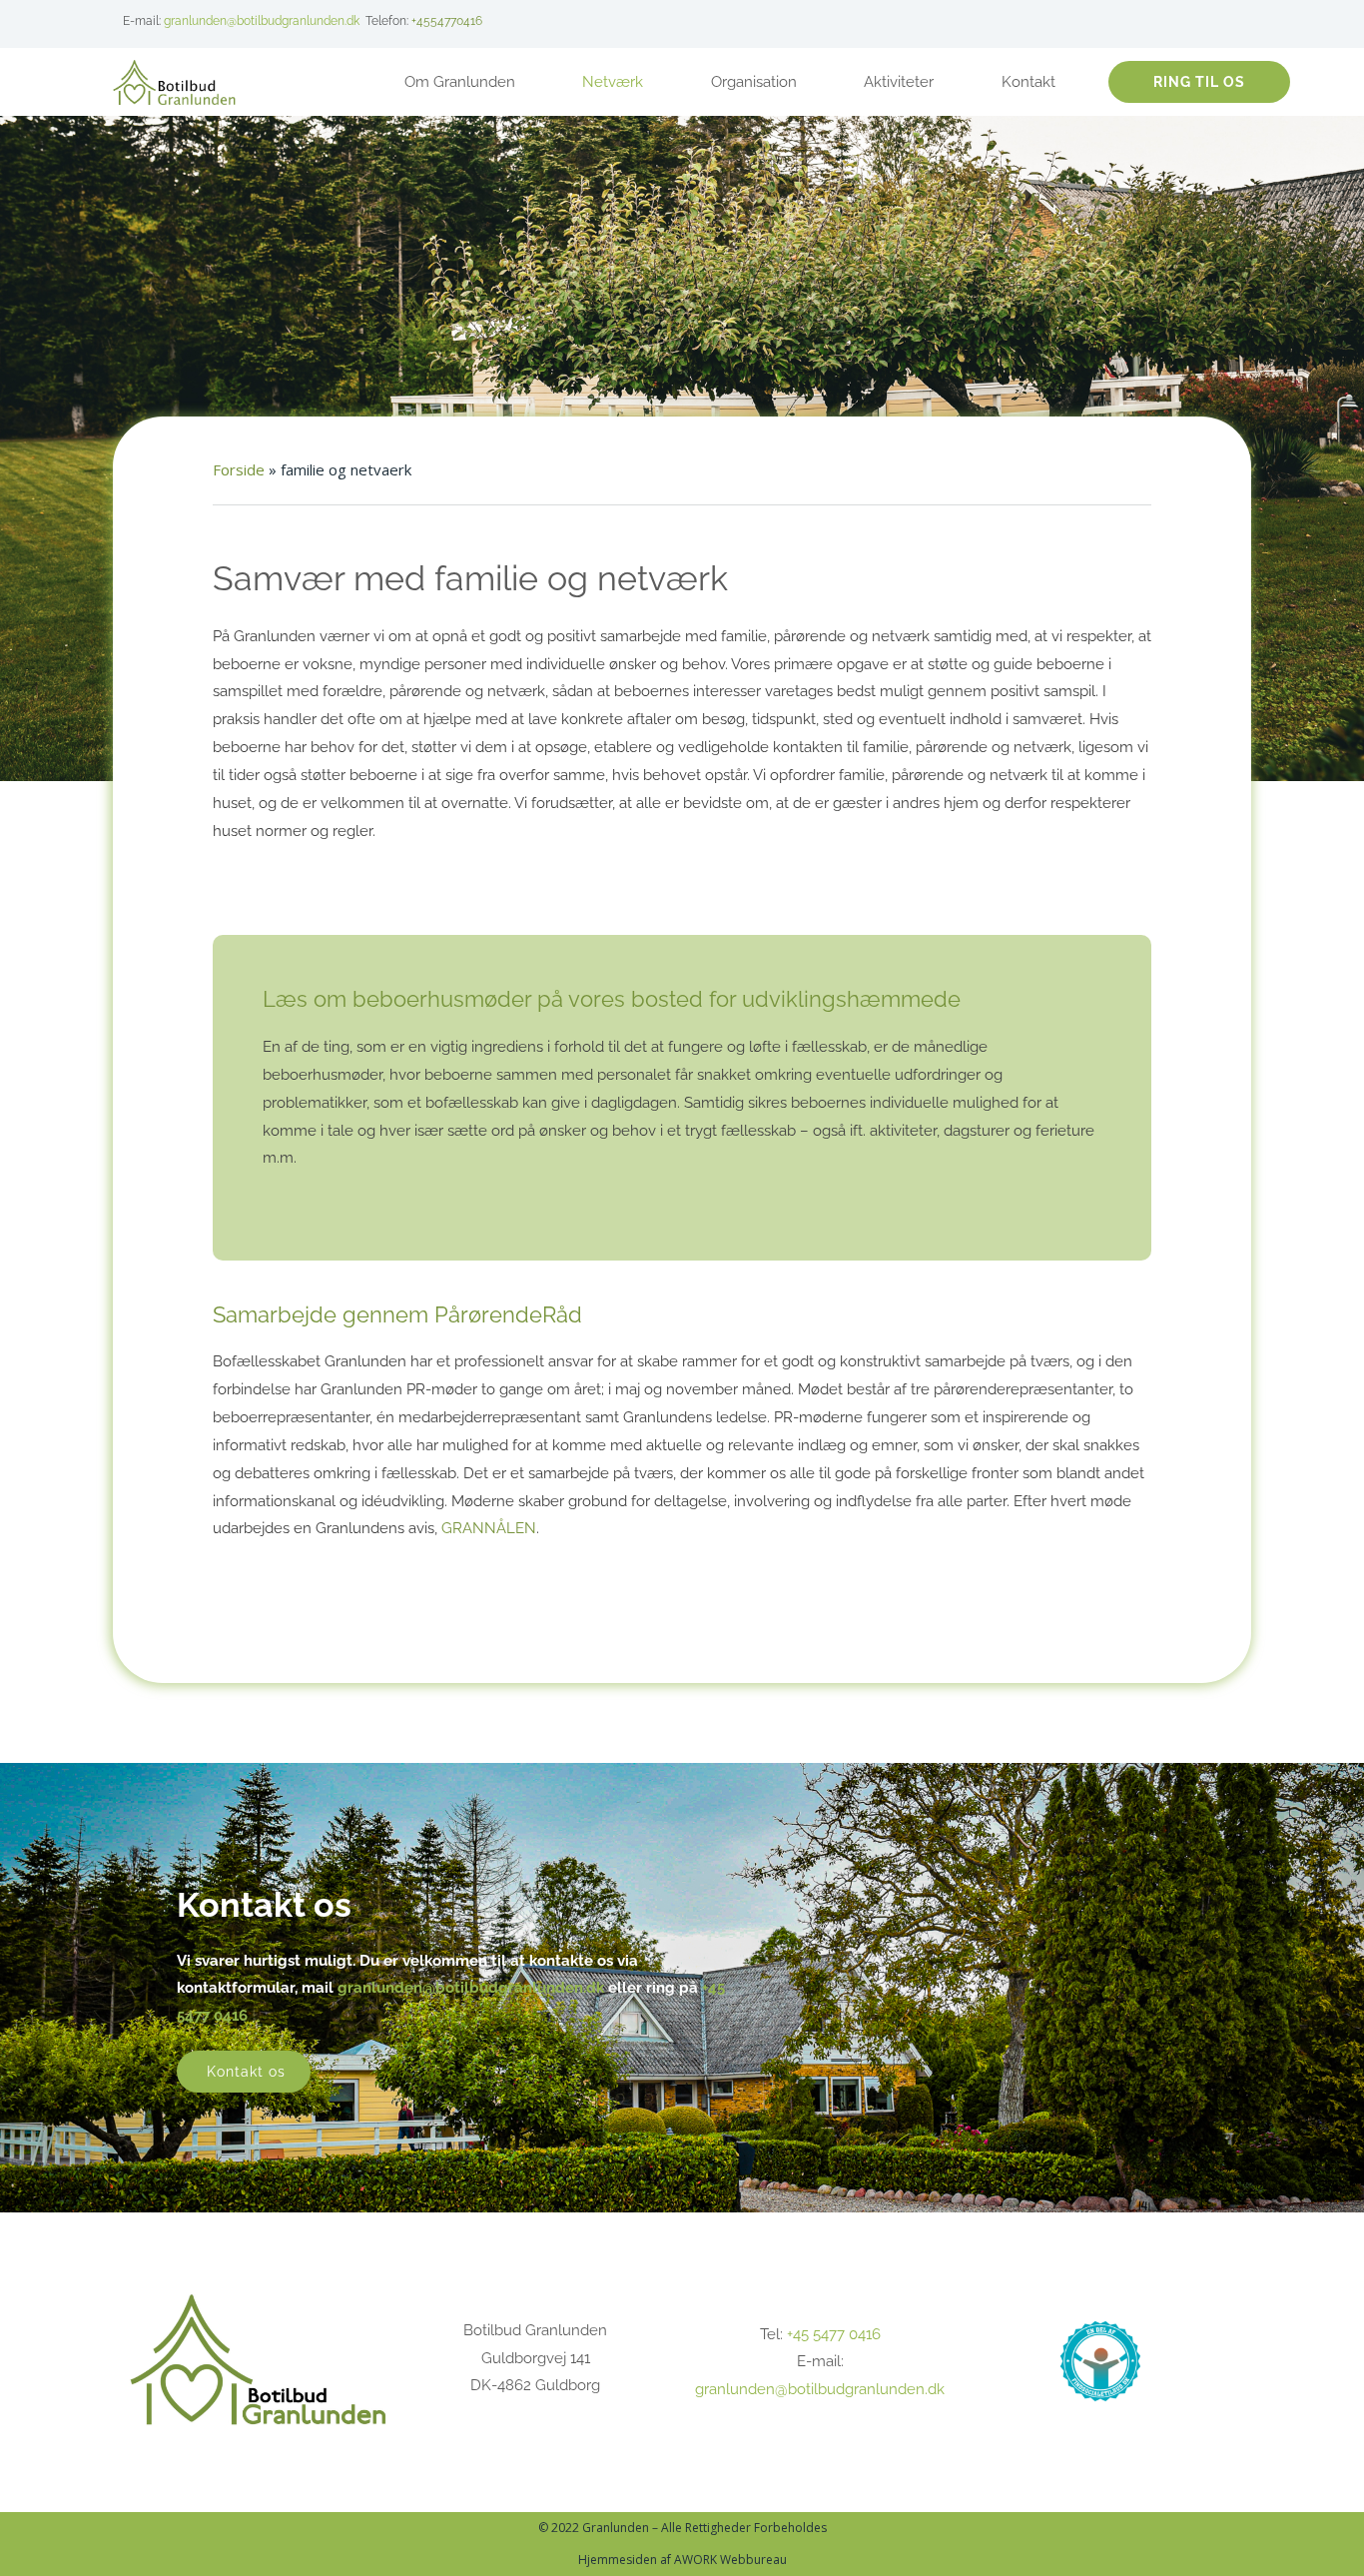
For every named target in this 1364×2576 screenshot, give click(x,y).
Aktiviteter (899, 82)
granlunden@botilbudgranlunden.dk (262, 21)
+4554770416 (447, 21)
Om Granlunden (460, 82)
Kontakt (1028, 82)
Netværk (613, 82)
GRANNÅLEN (489, 1528)
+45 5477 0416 (834, 2334)
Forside (239, 469)
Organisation (754, 82)
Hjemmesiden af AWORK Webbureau (682, 2560)
